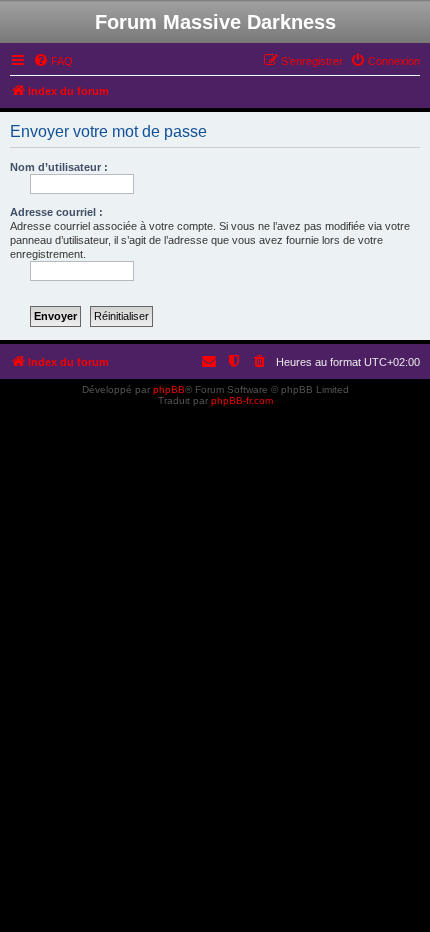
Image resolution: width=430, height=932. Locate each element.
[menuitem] (53, 61)
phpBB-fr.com (242, 400)
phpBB (169, 389)
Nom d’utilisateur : (59, 167)
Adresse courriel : (56, 212)
